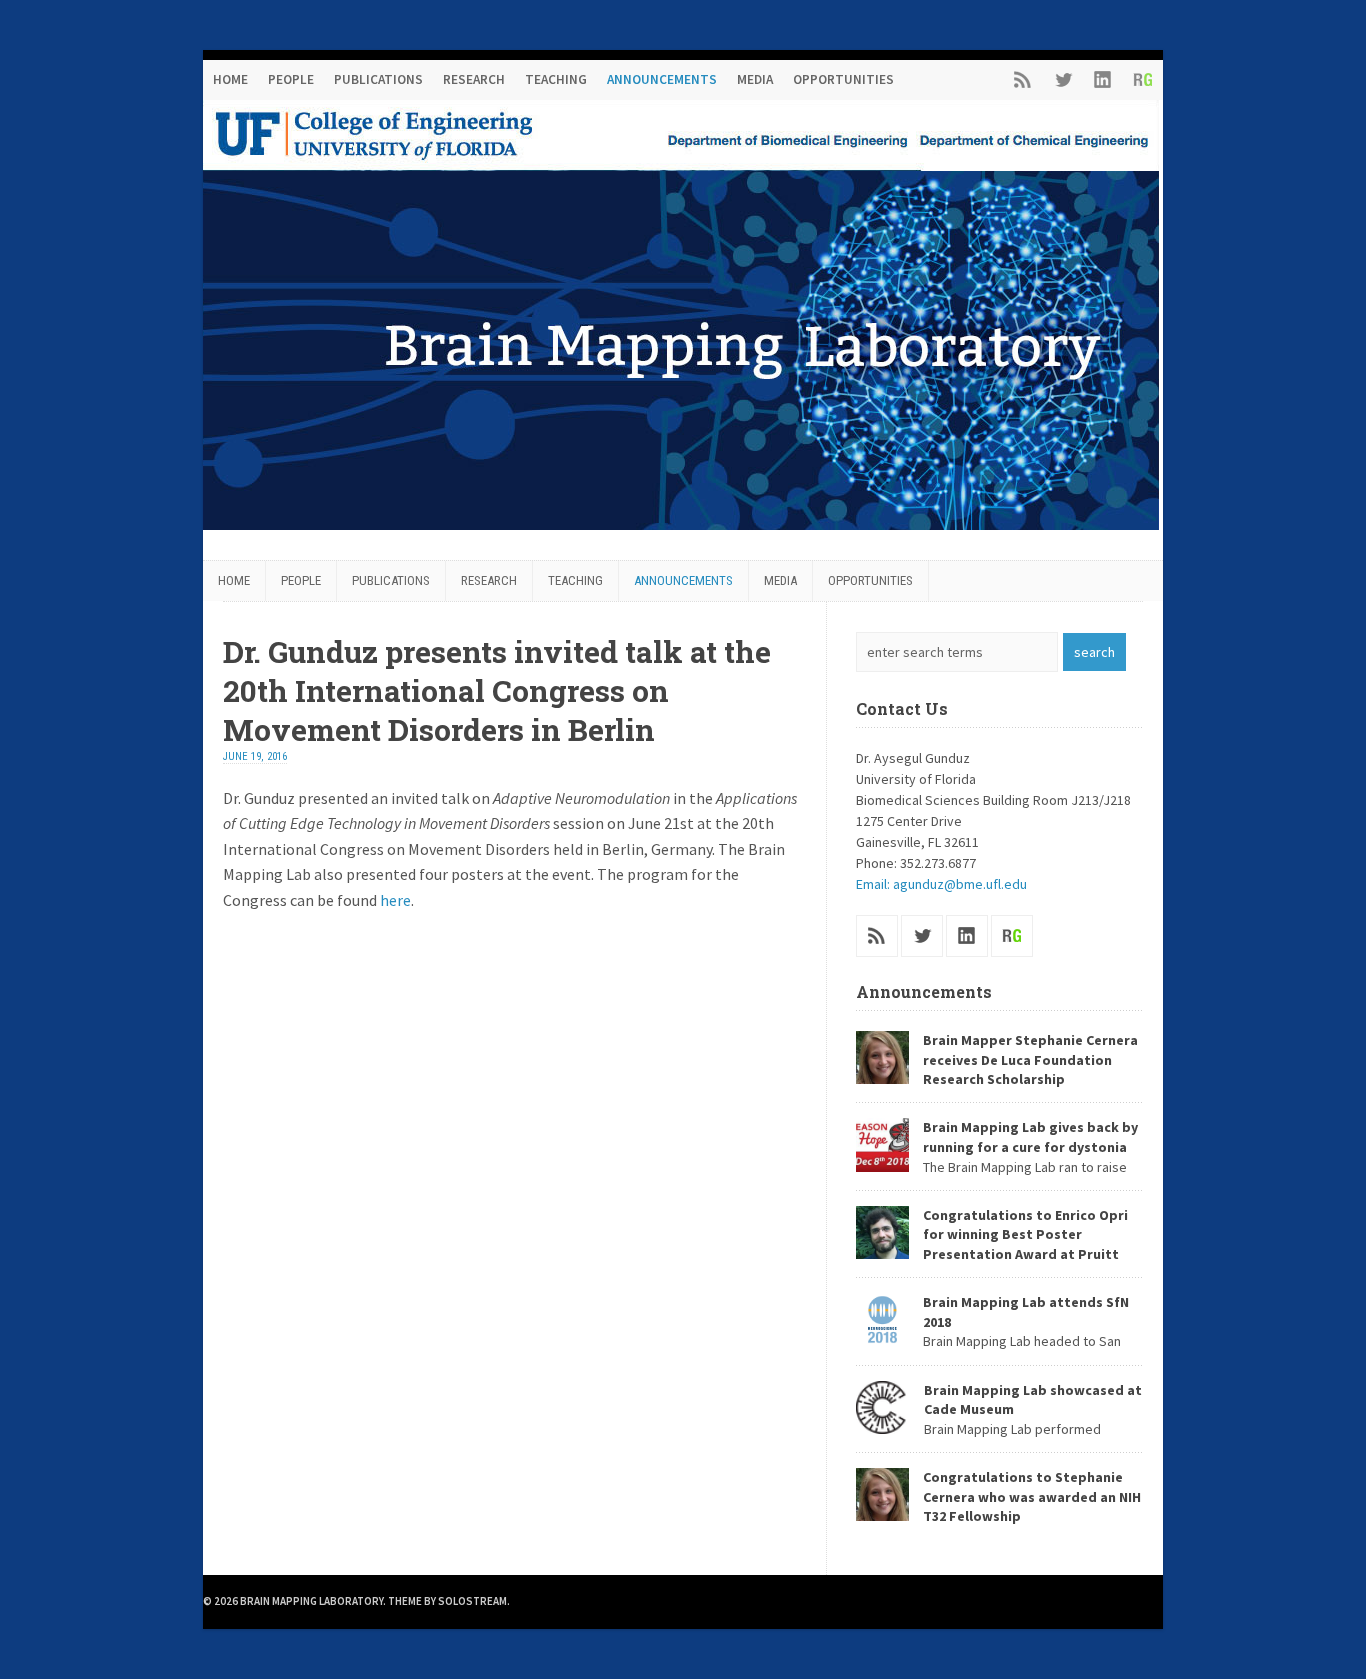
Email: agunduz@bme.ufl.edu (941, 884)
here (395, 900)
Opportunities (843, 79)
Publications (378, 79)
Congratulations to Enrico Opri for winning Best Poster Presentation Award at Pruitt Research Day (992, 1244)
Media (755, 79)
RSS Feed (1023, 80)
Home (230, 79)
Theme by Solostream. (449, 1601)
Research (474, 79)
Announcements (662, 79)
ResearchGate (1143, 80)
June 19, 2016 (255, 756)
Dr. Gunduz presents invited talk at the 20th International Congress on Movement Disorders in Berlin (497, 690)
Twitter (1063, 80)
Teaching (556, 79)
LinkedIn (1103, 80)
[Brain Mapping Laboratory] (681, 524)
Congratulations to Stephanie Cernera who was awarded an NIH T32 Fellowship (1032, 1496)
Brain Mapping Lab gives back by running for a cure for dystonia (1030, 1137)
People (291, 79)
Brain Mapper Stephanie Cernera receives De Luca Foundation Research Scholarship (1030, 1059)
